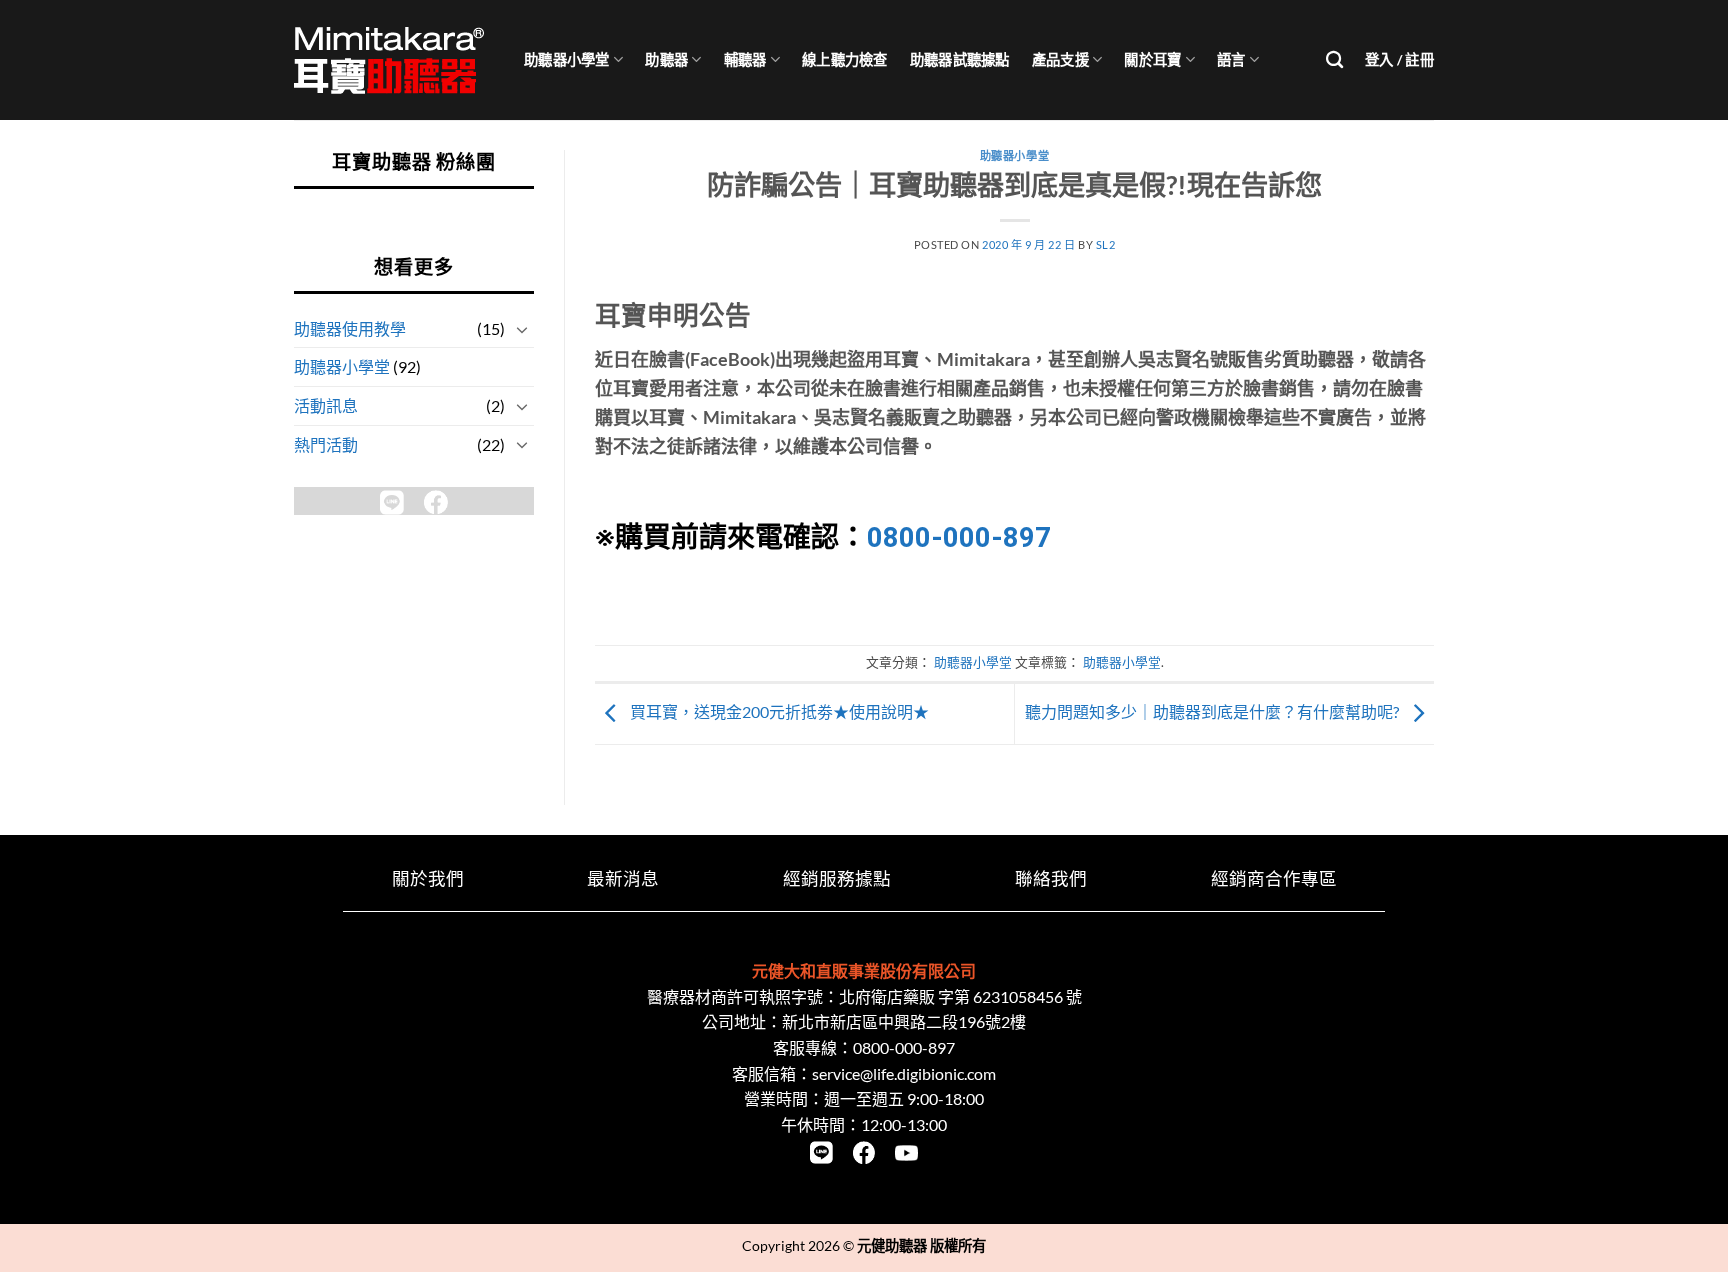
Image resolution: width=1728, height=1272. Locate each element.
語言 (1231, 59)
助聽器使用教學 (350, 328)
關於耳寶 (1152, 59)
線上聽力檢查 (845, 59)
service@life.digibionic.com (904, 1073)
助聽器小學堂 (567, 59)
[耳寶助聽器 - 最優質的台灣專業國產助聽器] (394, 60)
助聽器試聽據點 (960, 59)
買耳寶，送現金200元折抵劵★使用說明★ (778, 711)
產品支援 (1060, 59)
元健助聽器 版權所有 (921, 1245)
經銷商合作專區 (1274, 878)
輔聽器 (745, 59)
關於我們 (428, 878)
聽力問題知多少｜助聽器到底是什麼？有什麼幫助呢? (1213, 711)
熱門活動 (326, 444)
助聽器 (666, 59)
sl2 (1106, 244)
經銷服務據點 (837, 878)
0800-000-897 (959, 537)
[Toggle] (522, 329)
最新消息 (623, 878)
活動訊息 (326, 405)
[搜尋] (1334, 60)
